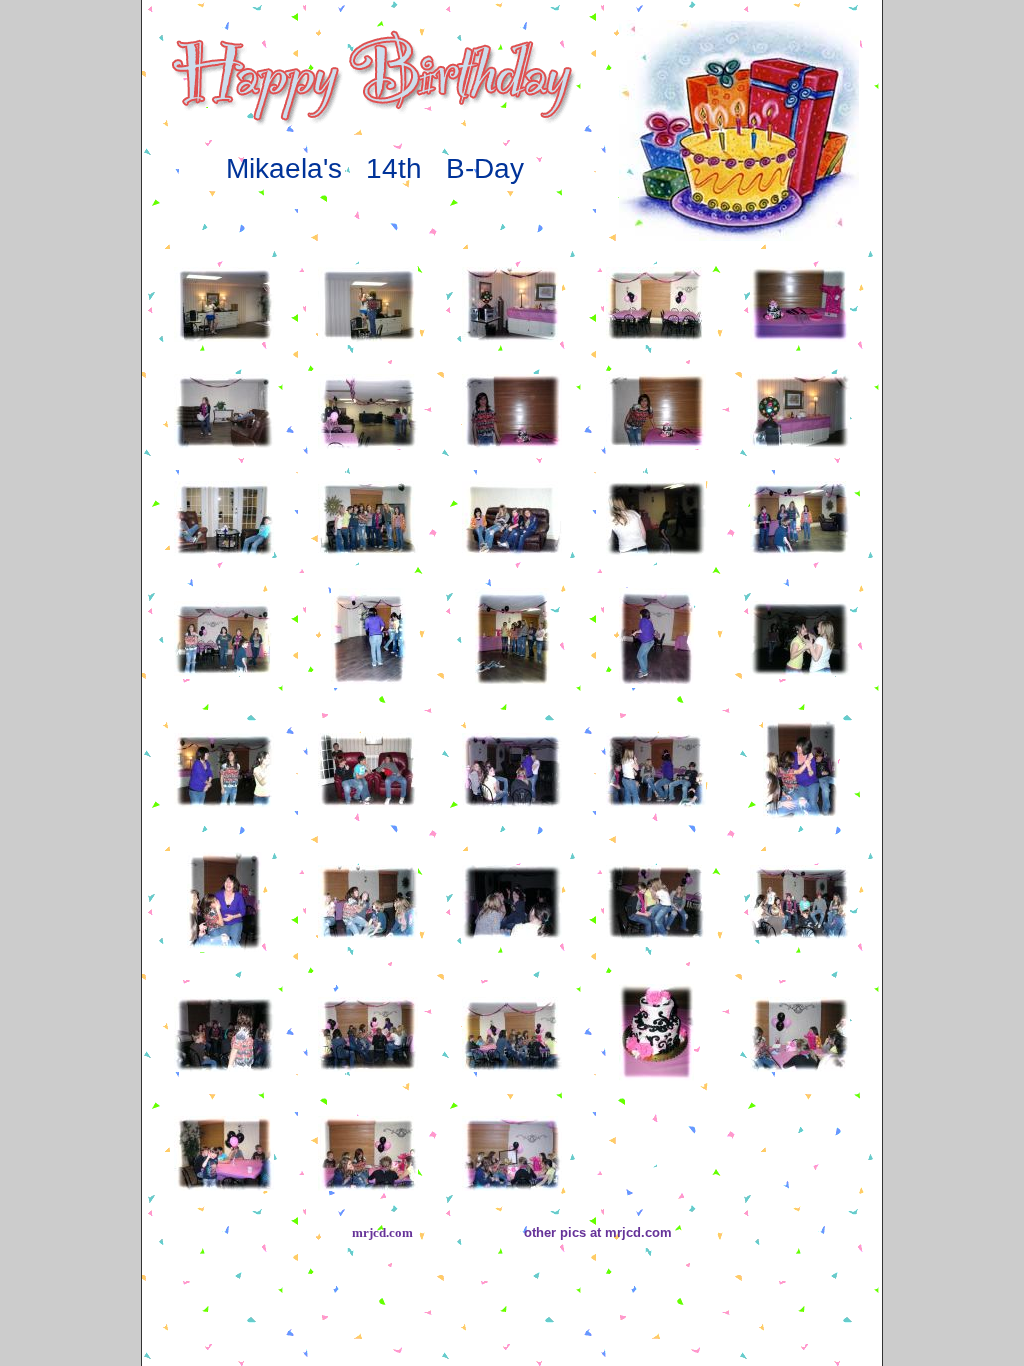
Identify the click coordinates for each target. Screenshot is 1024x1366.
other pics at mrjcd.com (598, 1232)
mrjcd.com (382, 1232)
